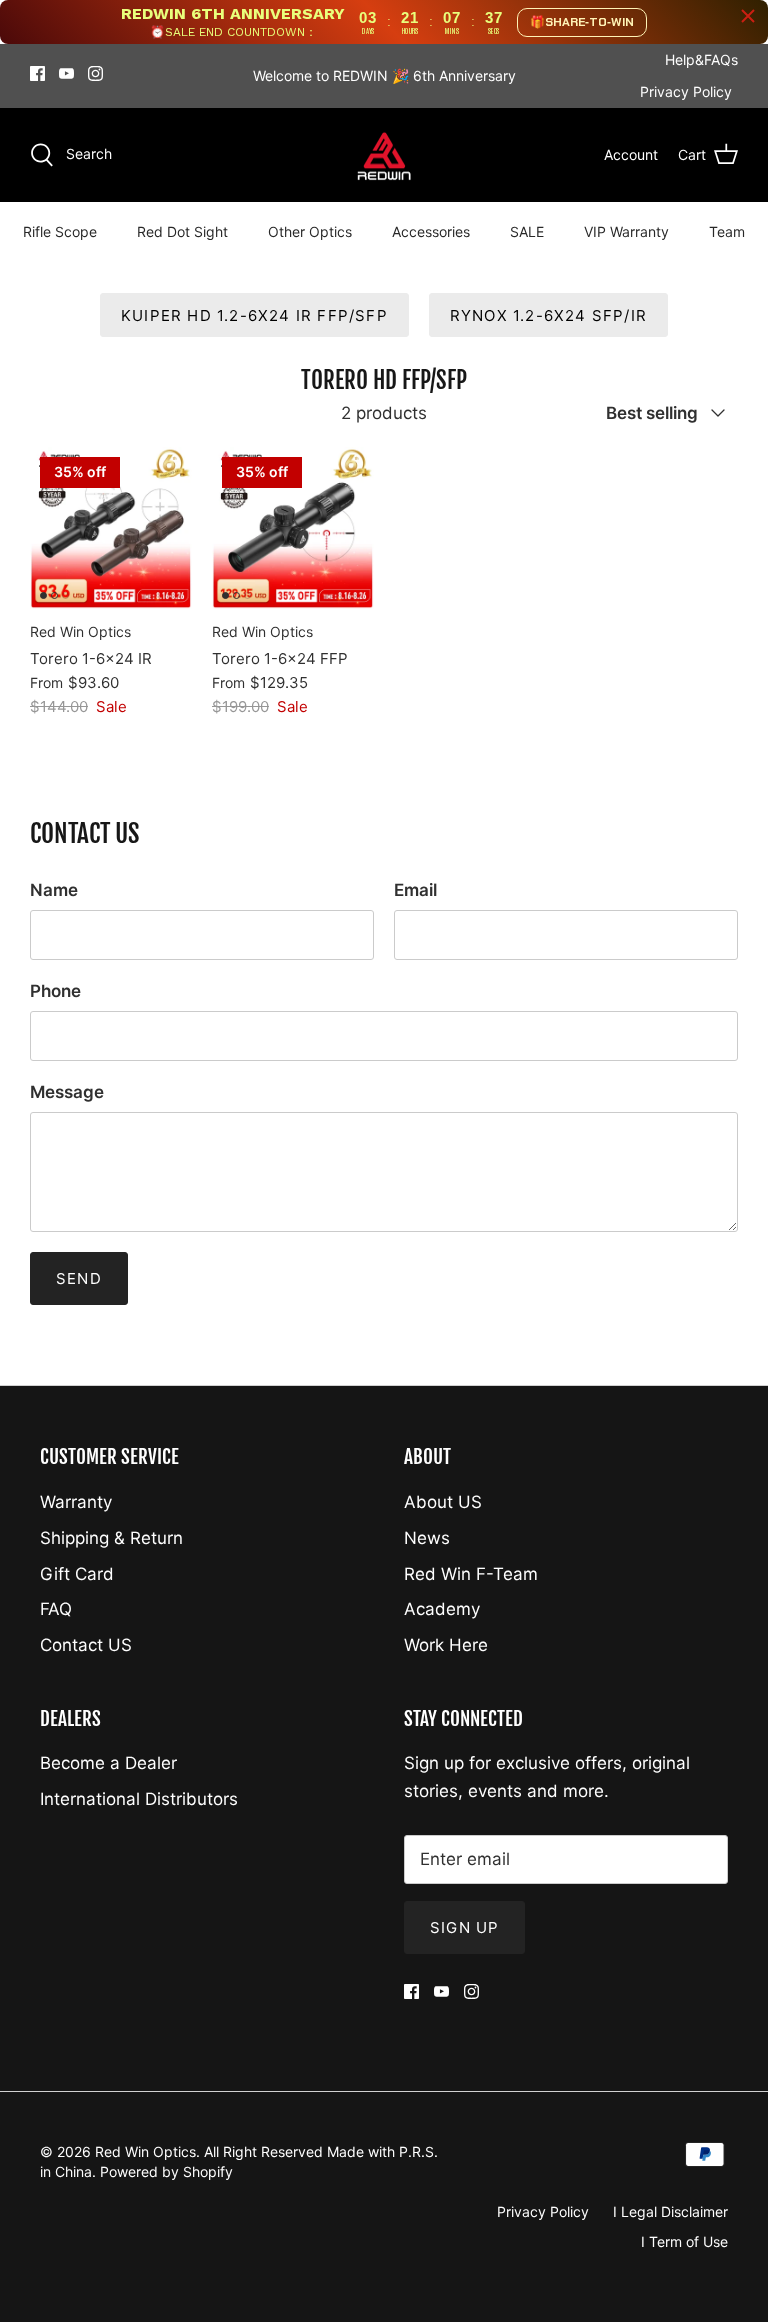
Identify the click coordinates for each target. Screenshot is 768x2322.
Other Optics (310, 231)
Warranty (76, 1502)
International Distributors (139, 1799)
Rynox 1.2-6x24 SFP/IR (548, 315)
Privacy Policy (686, 91)
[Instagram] (95, 73)
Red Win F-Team (471, 1574)
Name (54, 890)
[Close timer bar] (748, 16)
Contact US (86, 1645)
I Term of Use (684, 2241)
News (427, 1538)
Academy (442, 1609)
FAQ (56, 1609)
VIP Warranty (626, 231)
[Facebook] (37, 73)
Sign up (464, 1927)
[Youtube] (66, 73)
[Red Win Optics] (384, 155)
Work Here (446, 1645)
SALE (527, 231)
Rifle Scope (60, 231)
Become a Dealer (108, 1763)
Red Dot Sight (182, 231)
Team (727, 231)
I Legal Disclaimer (670, 2211)
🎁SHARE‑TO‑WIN (582, 22)
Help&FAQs (701, 59)
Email (415, 890)
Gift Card (77, 1574)
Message (67, 1092)
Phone (55, 991)
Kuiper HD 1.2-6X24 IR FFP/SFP (254, 315)
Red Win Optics (145, 2151)
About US (443, 1502)
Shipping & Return (111, 1538)
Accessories (431, 231)
